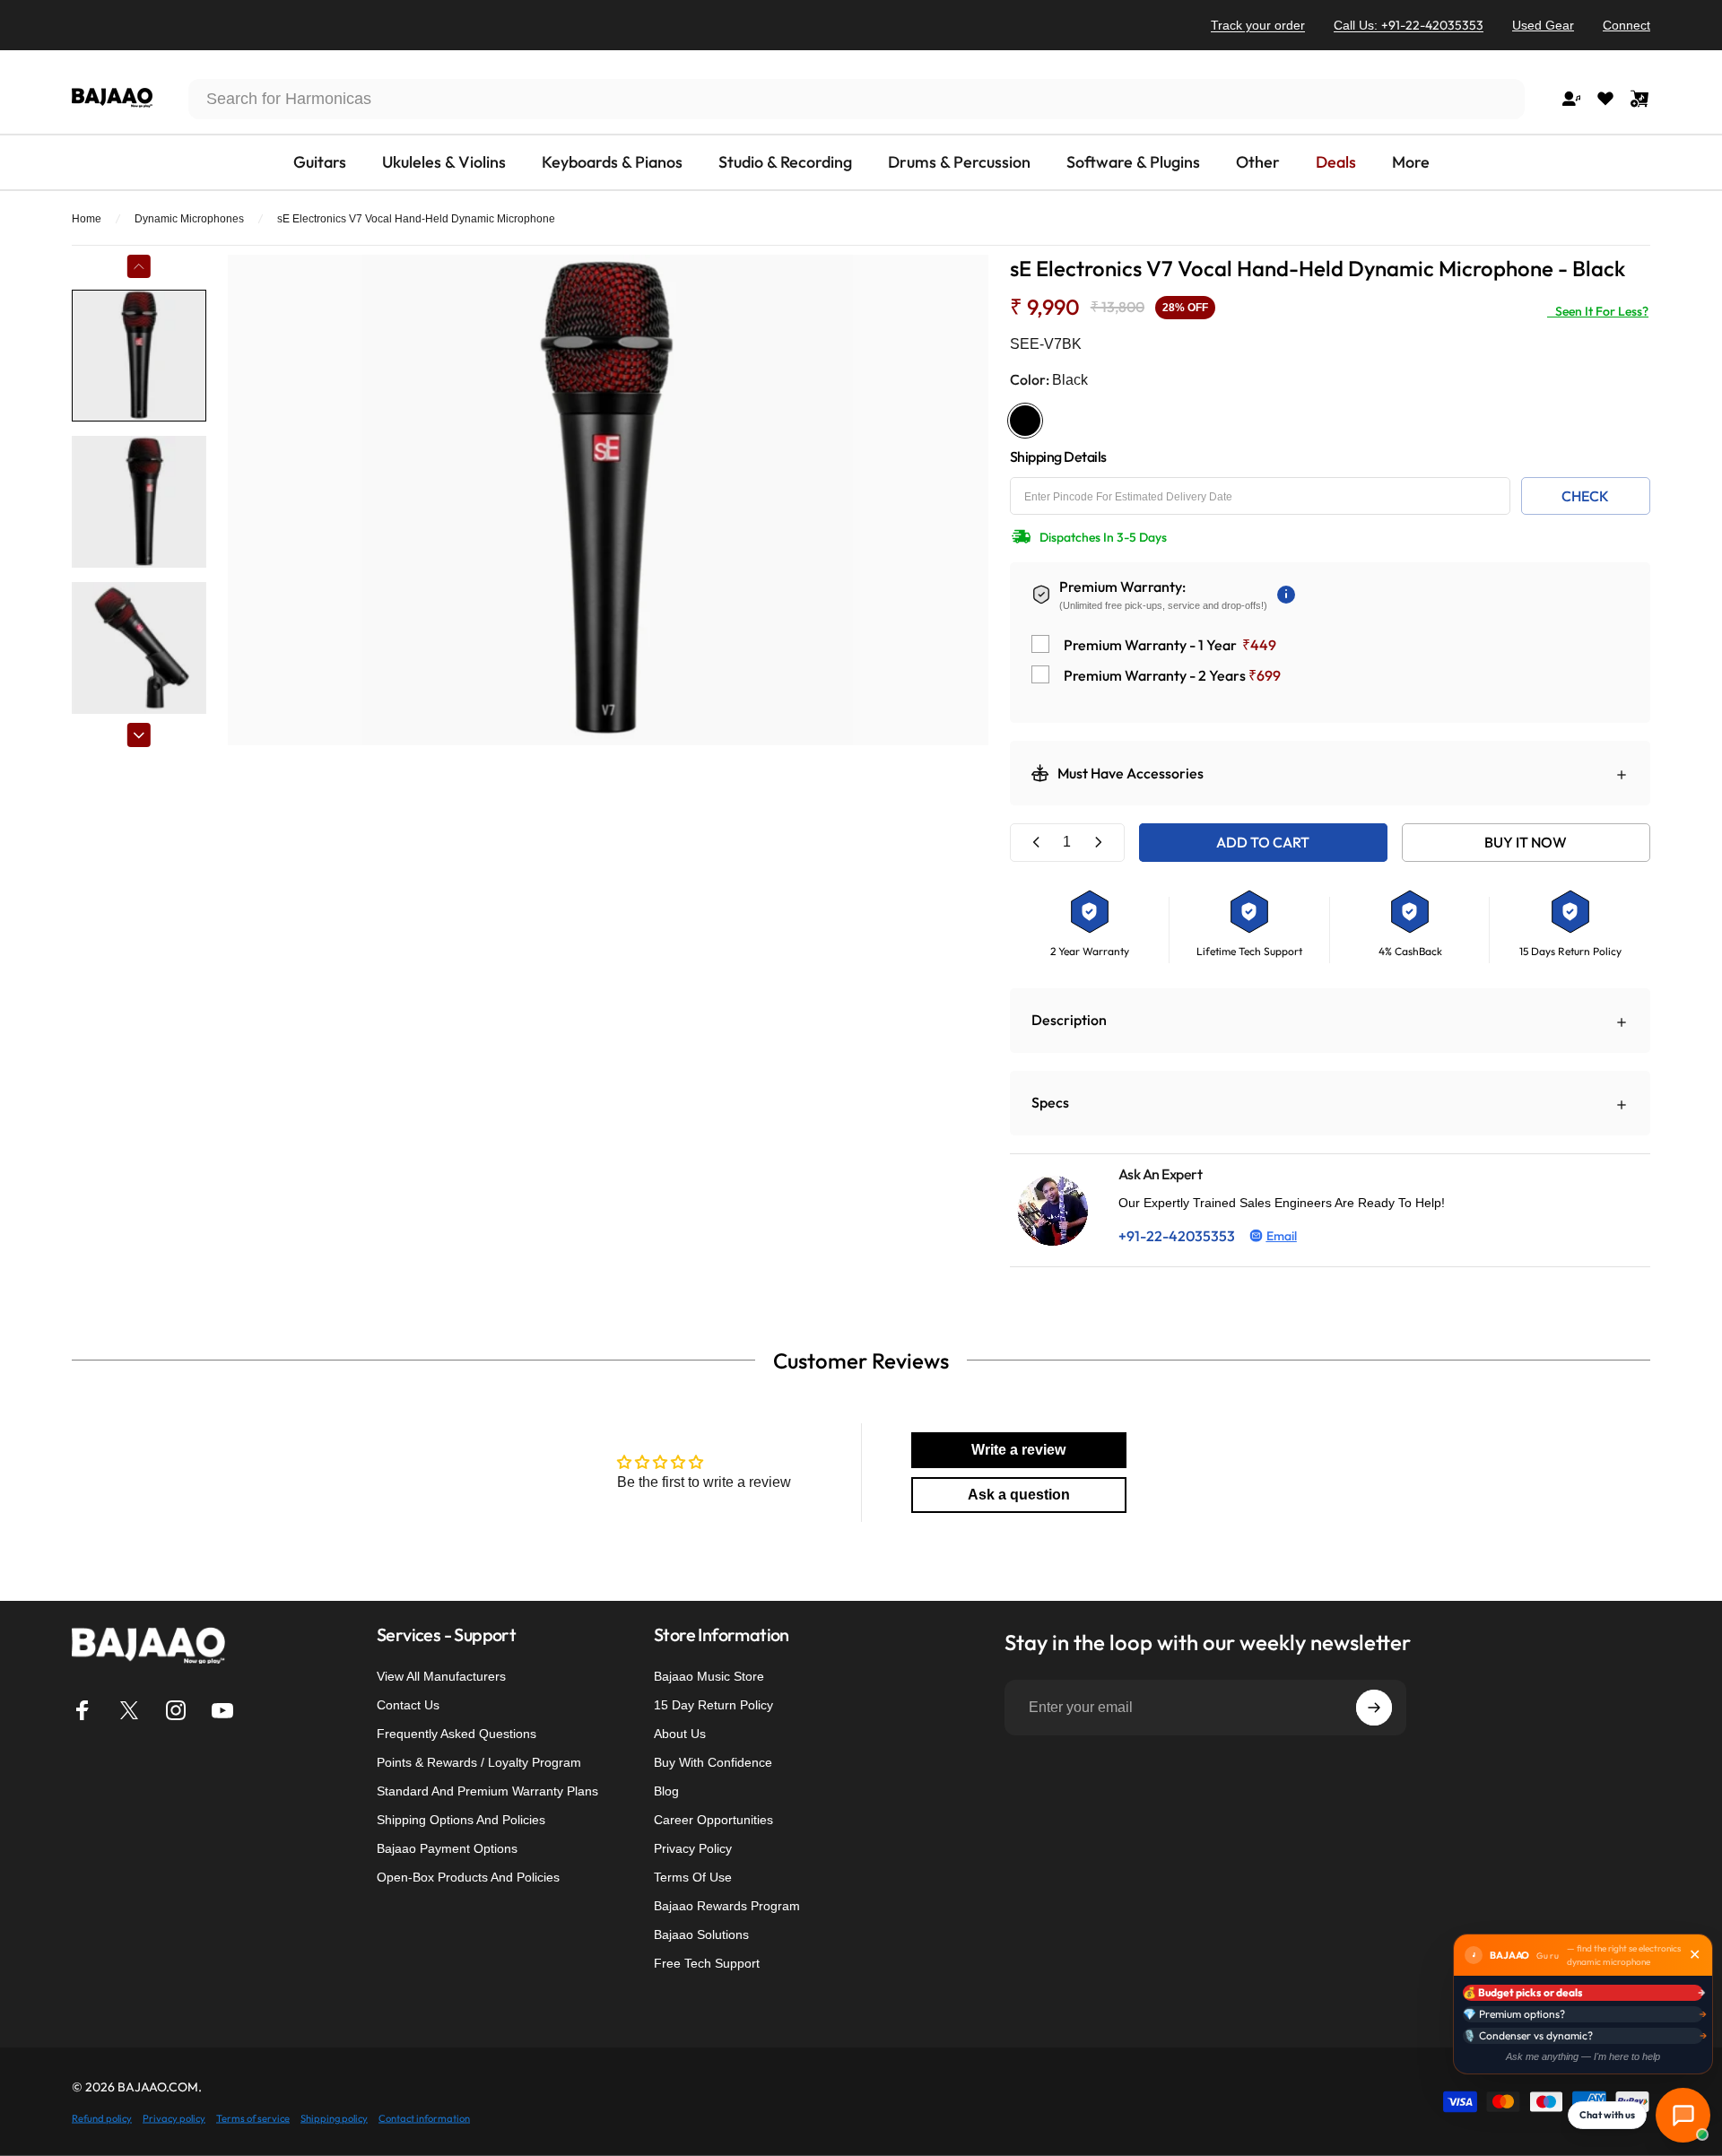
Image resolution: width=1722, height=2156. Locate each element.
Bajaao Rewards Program (727, 1906)
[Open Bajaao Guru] (1683, 2115)
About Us (680, 1734)
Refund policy (102, 2117)
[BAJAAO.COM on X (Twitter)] (129, 1710)
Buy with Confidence (713, 1762)
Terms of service (253, 2117)
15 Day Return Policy (713, 1705)
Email (1282, 1236)
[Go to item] (139, 356)
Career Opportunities (713, 1820)
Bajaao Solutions (701, 1934)
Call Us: (1409, 25)
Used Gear (1543, 25)
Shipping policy (334, 2117)
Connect (1626, 25)
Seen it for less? (1598, 311)
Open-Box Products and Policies (468, 1877)
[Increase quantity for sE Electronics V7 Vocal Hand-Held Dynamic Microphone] (1098, 843)
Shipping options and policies (461, 1820)
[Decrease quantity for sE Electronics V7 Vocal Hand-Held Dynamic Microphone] (1037, 843)
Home (87, 219)
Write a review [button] (1018, 1450)
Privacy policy (174, 2117)
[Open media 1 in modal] (608, 500)
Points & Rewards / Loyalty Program (479, 1762)
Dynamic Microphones (189, 219)
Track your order (1258, 25)
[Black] (1025, 421)
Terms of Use (693, 1877)
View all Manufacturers (441, 1676)
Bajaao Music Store (709, 1676)
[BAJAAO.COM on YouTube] (222, 1710)
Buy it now (1526, 842)
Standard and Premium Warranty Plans (487, 1791)
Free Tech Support (707, 1963)
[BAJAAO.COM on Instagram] (176, 1710)
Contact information (424, 2117)
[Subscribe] (1374, 1708)
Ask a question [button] (1019, 1495)
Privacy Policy (693, 1848)
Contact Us (408, 1705)
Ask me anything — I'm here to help (1583, 2056)
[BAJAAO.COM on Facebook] (83, 1710)
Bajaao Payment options (447, 1848)
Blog (666, 1791)
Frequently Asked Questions (457, 1734)
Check (1585, 496)
